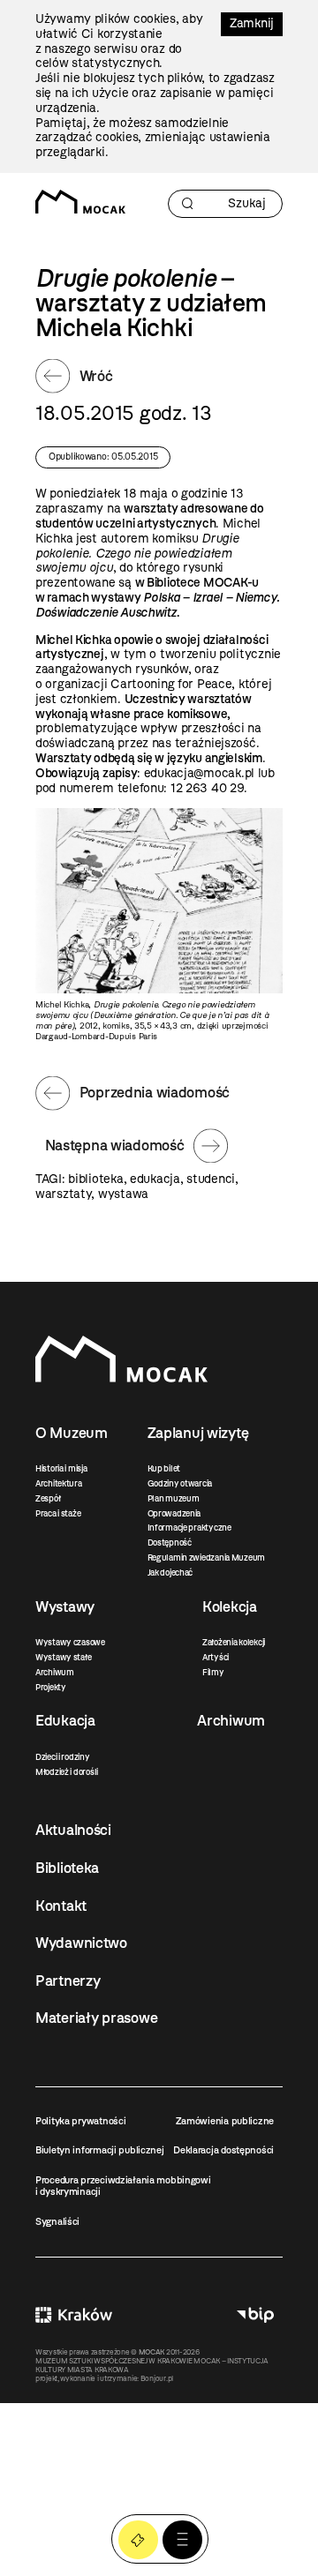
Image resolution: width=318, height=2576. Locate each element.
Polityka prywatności (80, 2121)
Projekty (51, 1687)
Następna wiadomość (115, 1145)
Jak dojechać (170, 1573)
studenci (211, 1179)
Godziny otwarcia (180, 1483)
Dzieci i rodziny (63, 1757)
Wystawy (65, 1606)
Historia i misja (61, 1468)
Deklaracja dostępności (223, 2150)
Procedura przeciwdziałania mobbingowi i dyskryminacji (123, 2186)
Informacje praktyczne (189, 1528)
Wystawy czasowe (70, 1642)
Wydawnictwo (81, 1943)
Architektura (59, 1483)
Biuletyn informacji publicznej (100, 2150)
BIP (255, 2314)
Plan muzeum (174, 1498)
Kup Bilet (138, 2540)
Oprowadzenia (174, 1513)
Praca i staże (58, 1513)
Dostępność (170, 1543)
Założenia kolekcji (234, 1642)
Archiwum (55, 1672)
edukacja (155, 1179)
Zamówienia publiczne (225, 2121)
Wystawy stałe (63, 1657)
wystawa (123, 1194)
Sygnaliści (57, 2221)
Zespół (48, 1498)
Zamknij (252, 23)
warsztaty (63, 1194)
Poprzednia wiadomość (155, 1092)
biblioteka (95, 1179)
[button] (182, 2540)
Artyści (216, 1657)
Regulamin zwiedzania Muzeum (206, 1558)
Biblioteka (67, 1868)
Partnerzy (68, 1981)
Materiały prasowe (96, 2018)
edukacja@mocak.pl (199, 773)
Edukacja (65, 1720)
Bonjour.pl (157, 2378)
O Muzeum (72, 1433)
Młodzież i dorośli (67, 1772)
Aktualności (73, 1830)
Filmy (213, 1672)
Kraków (74, 2314)
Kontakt (61, 1906)
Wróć (96, 376)
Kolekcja (230, 1606)
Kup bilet (164, 1468)
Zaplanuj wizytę (198, 1433)
